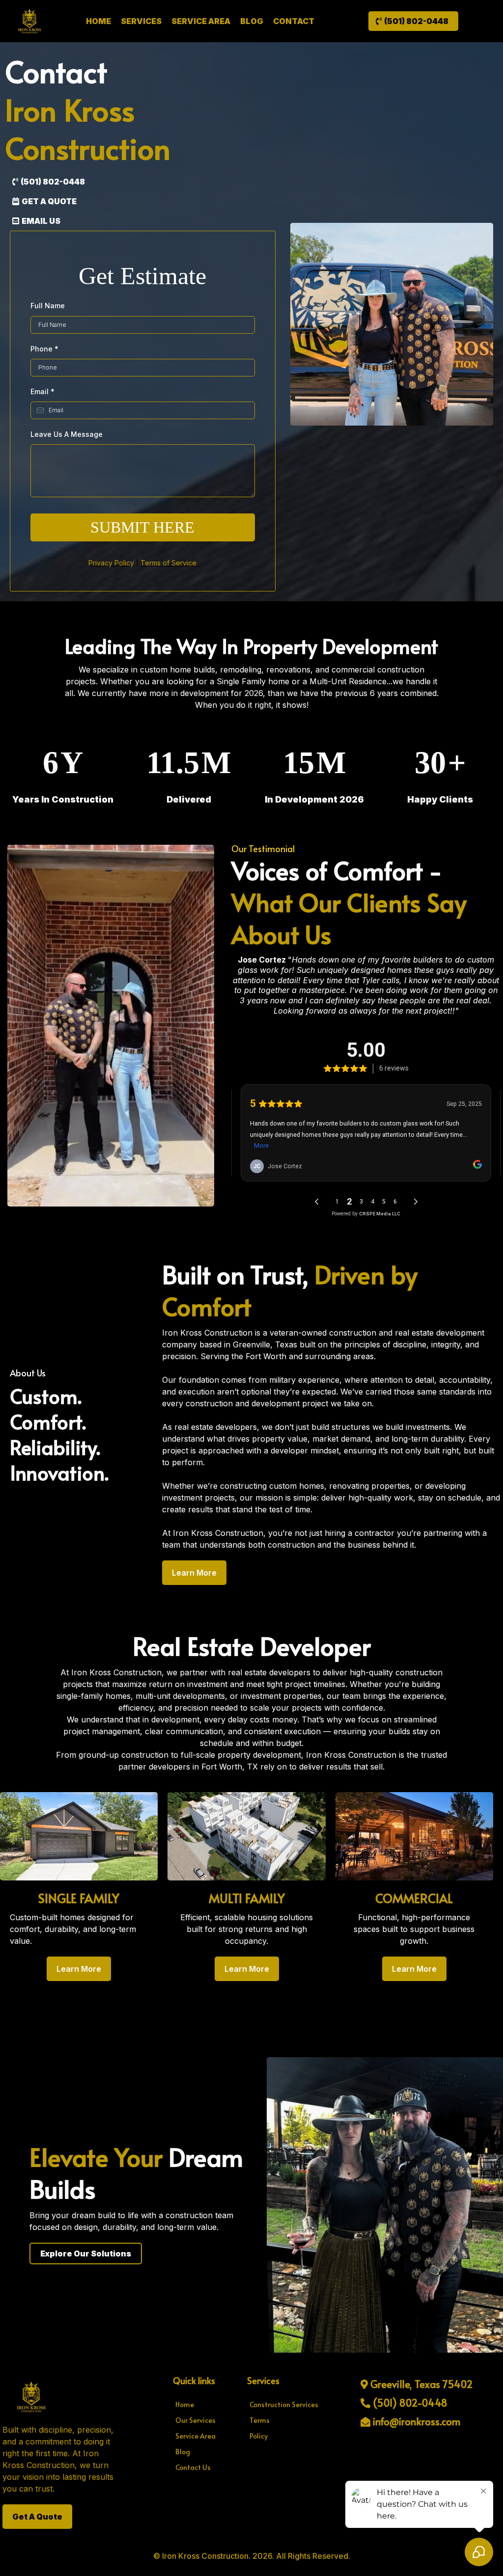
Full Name (48, 306)
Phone (44, 349)
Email (42, 391)
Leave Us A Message (67, 434)
